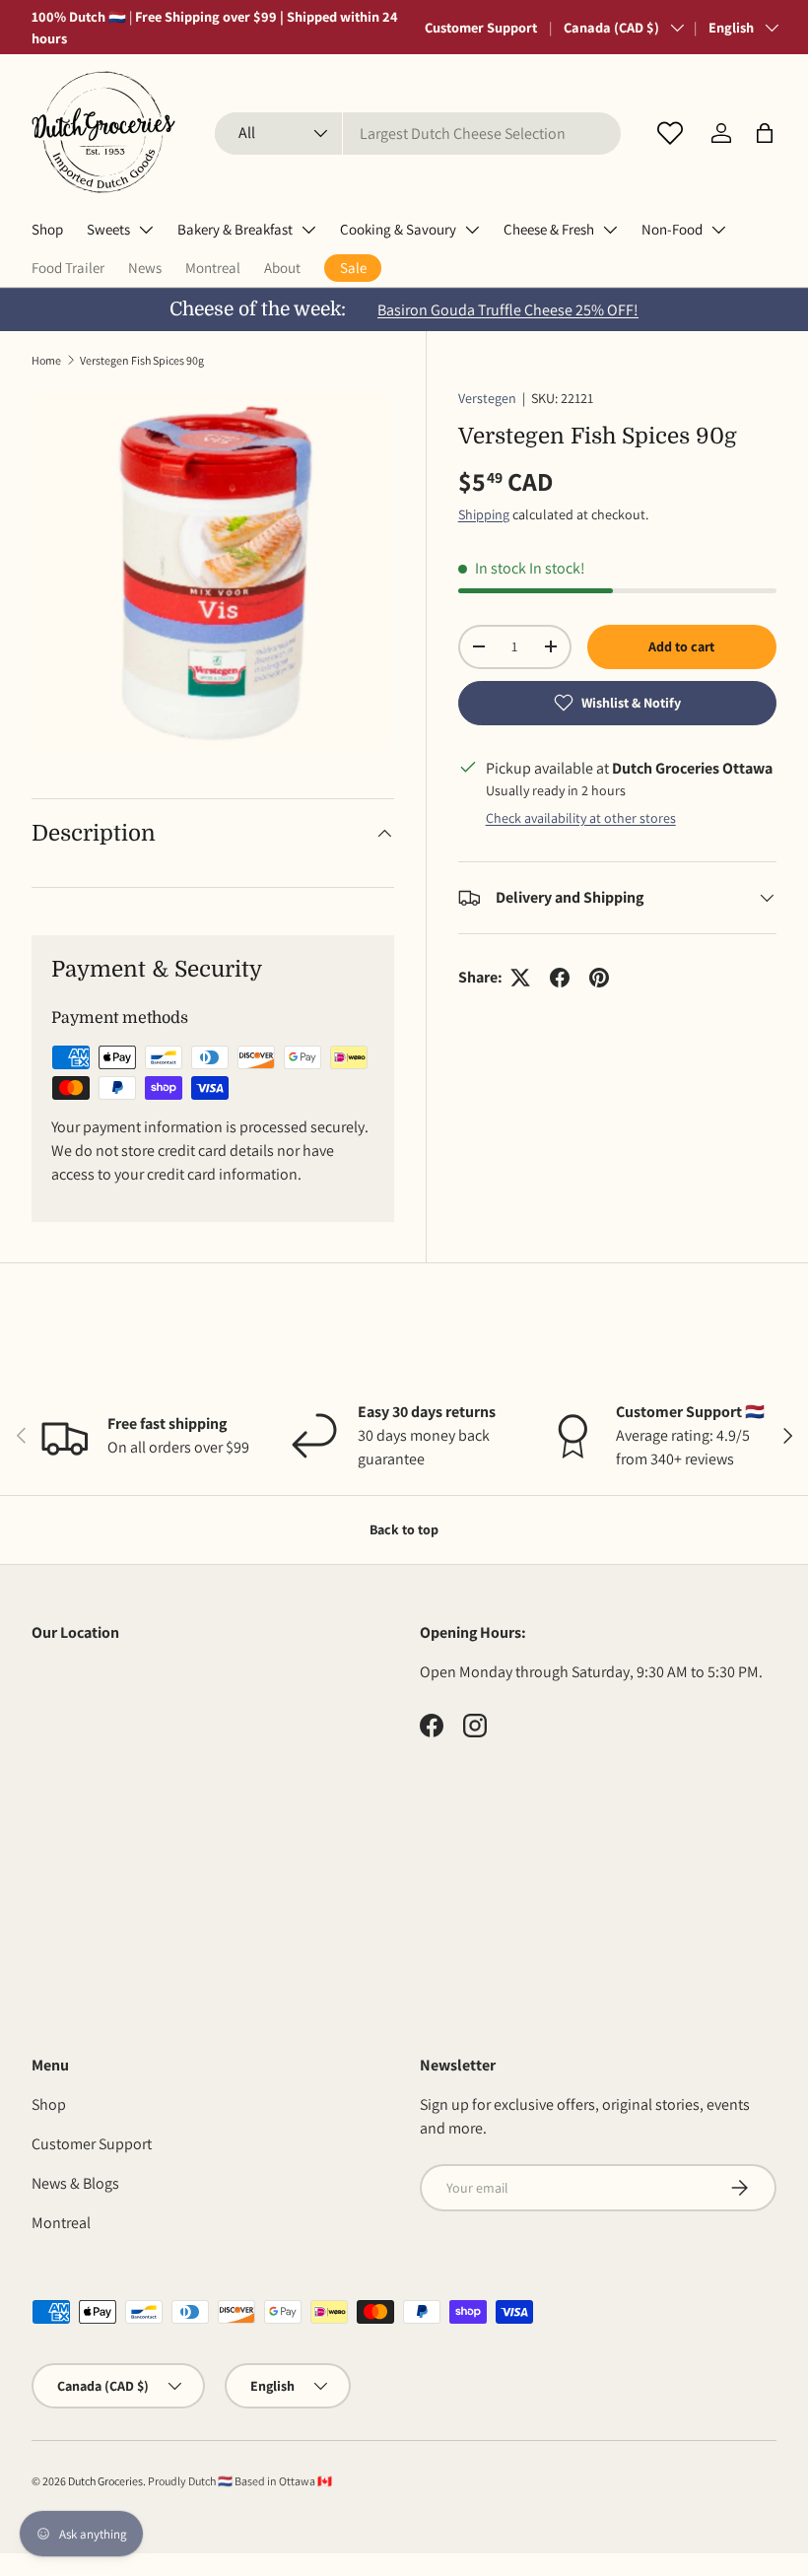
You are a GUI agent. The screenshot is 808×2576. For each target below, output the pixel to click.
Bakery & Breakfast (235, 229)
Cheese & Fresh (549, 229)
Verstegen (487, 398)
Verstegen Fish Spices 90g (142, 360)
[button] (765, 133)
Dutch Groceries (105, 2481)
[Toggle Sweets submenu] (146, 230)
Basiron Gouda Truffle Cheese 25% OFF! (508, 310)
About (282, 268)
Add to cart (681, 646)
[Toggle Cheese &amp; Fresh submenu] (610, 230)
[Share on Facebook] (560, 978)
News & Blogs (75, 2183)
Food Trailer (68, 268)
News (145, 268)
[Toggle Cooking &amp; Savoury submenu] (472, 230)
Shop (47, 229)
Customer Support (481, 27)
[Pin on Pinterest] (599, 978)
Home (46, 360)
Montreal (213, 268)
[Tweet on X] (520, 978)
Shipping (484, 514)
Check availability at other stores (581, 818)
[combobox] (418, 134)
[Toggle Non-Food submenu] (718, 230)
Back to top (404, 1529)
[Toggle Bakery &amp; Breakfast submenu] (308, 230)
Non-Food (672, 229)
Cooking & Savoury (398, 229)
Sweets (108, 229)
